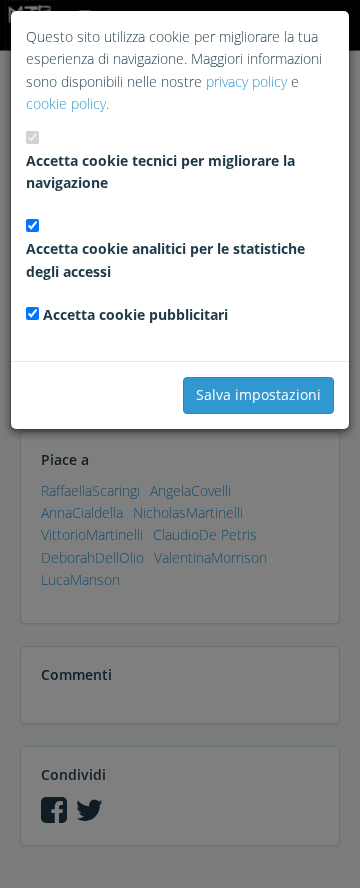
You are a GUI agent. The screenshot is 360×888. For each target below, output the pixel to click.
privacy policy (246, 81)
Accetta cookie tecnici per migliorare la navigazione (160, 171)
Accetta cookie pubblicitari (135, 314)
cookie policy (66, 103)
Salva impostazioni (258, 394)
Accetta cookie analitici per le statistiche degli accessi (165, 259)
